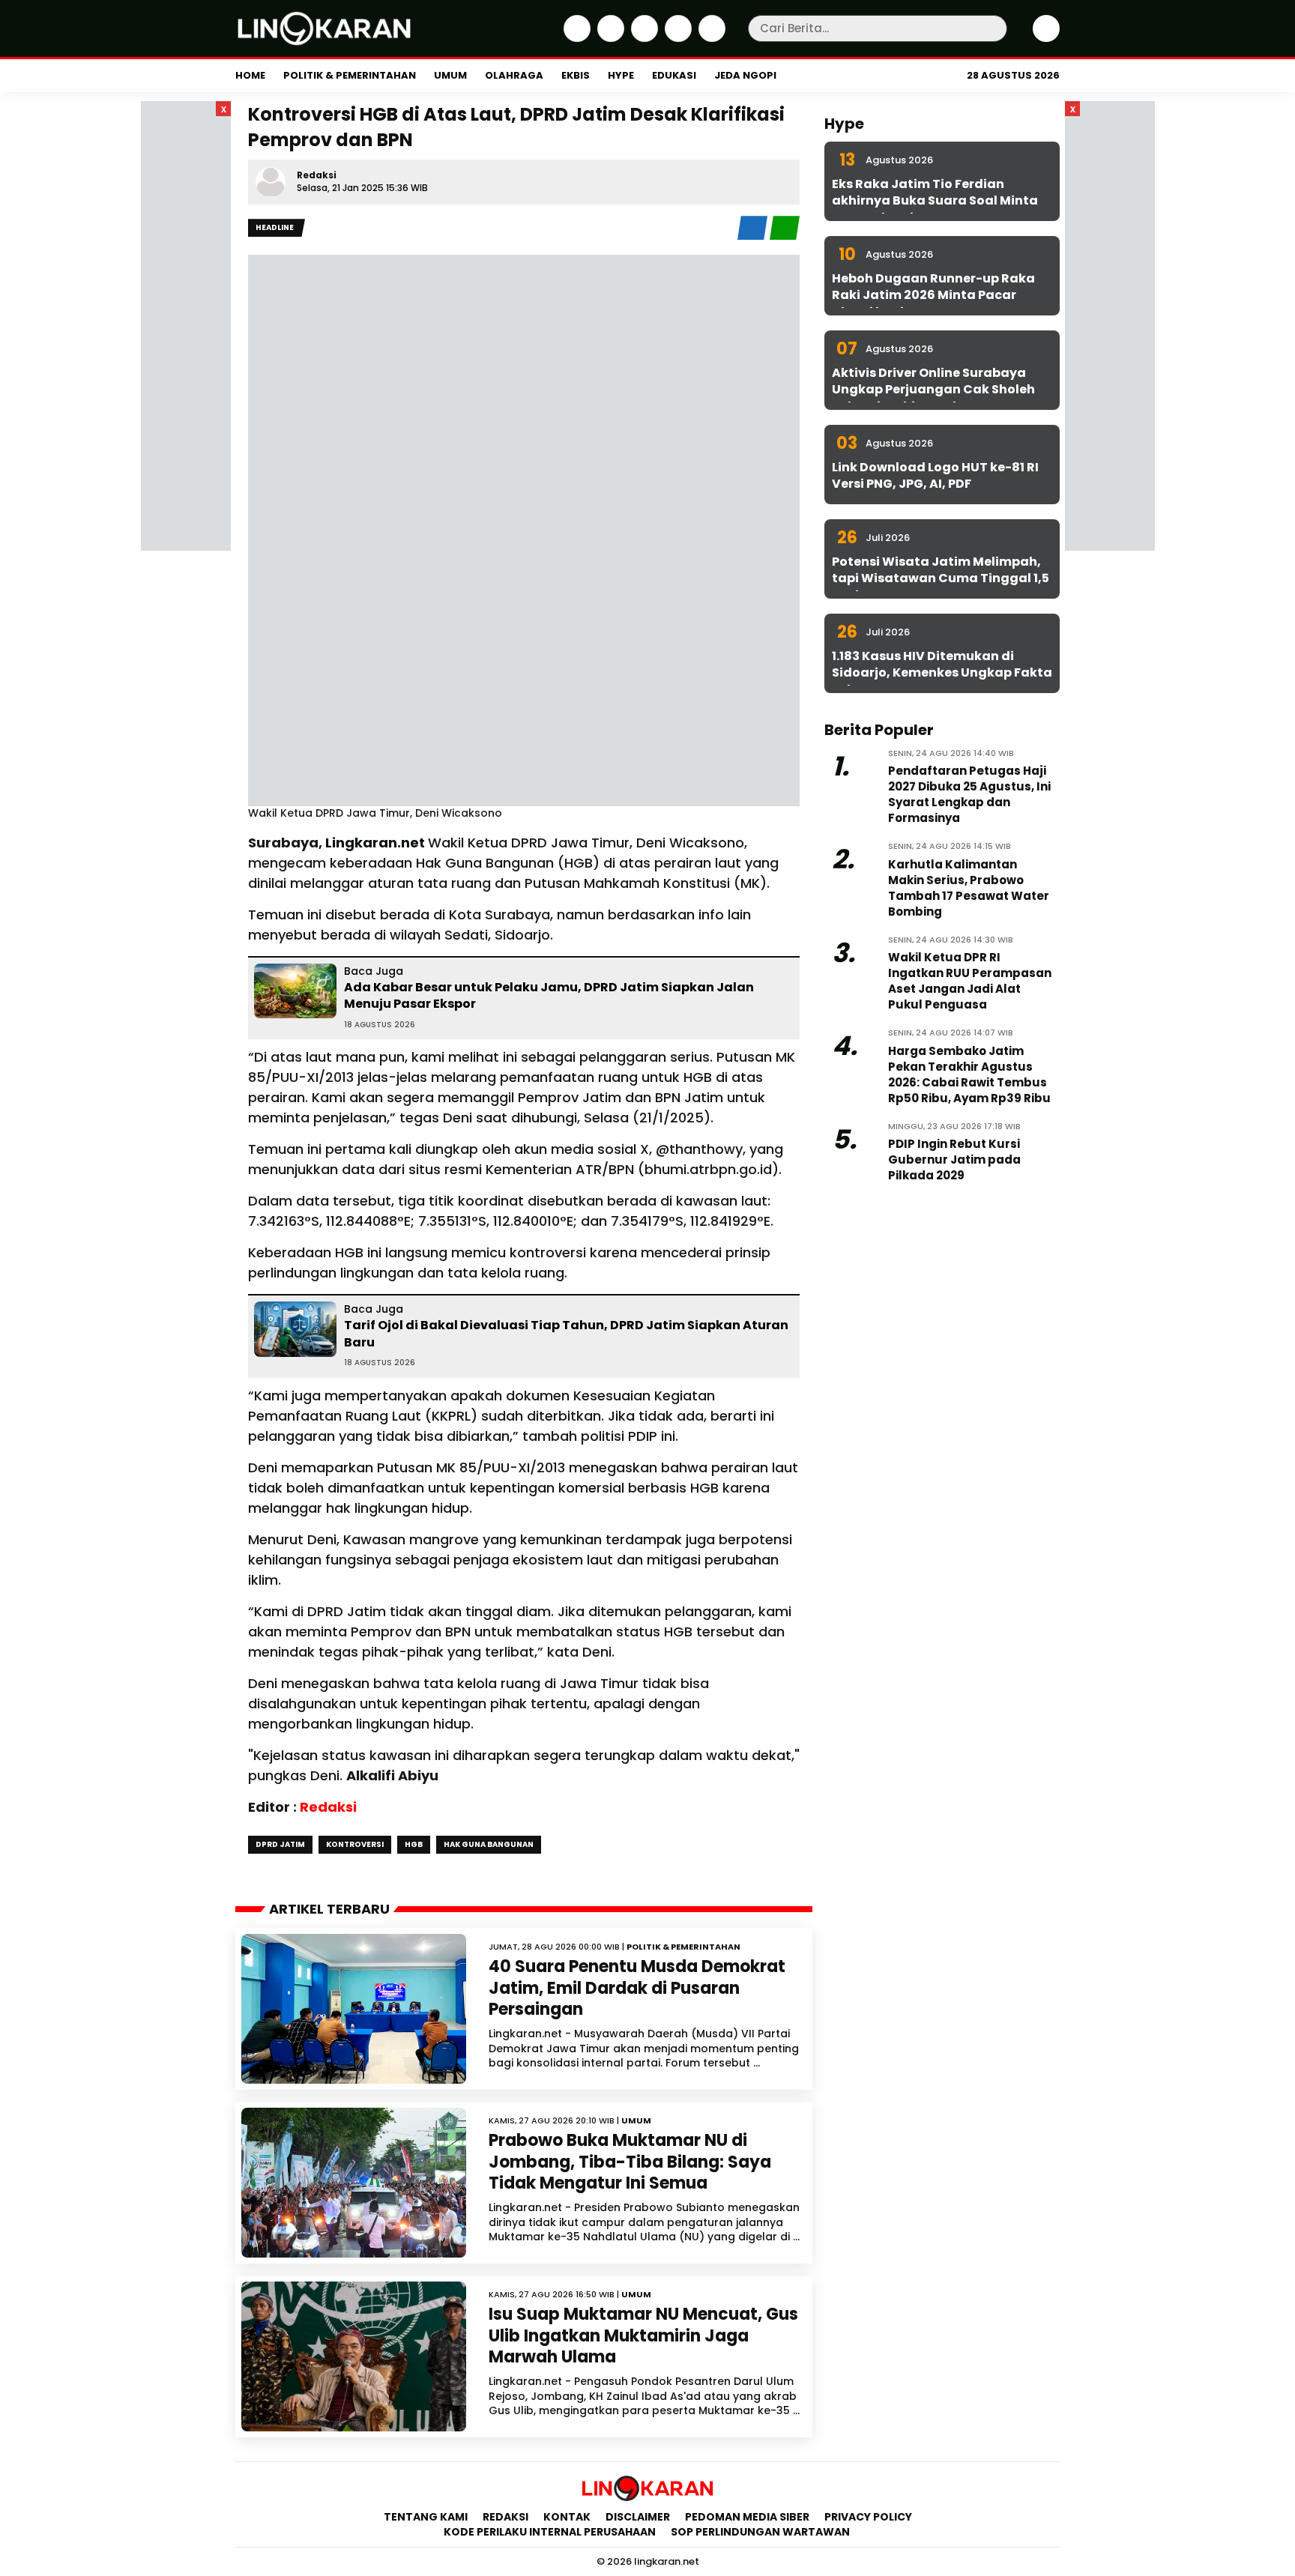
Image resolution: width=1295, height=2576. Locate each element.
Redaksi (317, 175)
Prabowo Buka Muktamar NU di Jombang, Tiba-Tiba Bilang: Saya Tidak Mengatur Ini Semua (630, 2162)
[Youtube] (710, 38)
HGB (414, 1844)
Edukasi (674, 75)
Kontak (567, 2517)
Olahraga (514, 75)
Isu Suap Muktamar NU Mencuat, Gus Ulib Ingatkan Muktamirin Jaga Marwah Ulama (643, 2335)
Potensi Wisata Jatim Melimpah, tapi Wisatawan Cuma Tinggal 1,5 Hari (941, 578)
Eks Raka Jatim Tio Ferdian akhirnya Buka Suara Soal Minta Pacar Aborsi (935, 201)
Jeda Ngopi (745, 75)
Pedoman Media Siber (747, 2517)
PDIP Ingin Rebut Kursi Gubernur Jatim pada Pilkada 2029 (954, 1159)
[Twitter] (609, 38)
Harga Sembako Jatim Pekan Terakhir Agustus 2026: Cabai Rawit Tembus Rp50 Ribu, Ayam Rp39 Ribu (969, 1074)
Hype (621, 75)
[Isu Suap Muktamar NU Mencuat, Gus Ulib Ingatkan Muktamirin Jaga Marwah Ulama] (354, 2356)
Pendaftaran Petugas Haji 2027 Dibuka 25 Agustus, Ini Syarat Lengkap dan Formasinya (969, 794)
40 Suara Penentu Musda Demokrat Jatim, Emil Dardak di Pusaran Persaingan (637, 1988)
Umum (450, 75)
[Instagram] (643, 38)
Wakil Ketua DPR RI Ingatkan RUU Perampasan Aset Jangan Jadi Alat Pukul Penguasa (970, 981)
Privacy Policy (868, 2517)
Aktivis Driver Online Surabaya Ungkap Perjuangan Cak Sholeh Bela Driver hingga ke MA (933, 390)
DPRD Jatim (280, 1844)
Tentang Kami (426, 2517)
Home (250, 75)
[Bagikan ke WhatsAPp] (785, 236)
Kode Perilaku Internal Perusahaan (550, 2532)
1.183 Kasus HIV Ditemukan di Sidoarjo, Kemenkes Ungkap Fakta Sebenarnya (942, 673)
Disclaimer (638, 2517)
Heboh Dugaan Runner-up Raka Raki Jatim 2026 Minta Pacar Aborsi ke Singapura (933, 295)
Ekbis (576, 75)
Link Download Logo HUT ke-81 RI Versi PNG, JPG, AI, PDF (935, 475)
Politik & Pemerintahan (350, 75)
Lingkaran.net (377, 843)
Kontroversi (355, 1844)
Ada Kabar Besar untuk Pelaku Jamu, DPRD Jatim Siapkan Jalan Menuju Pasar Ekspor (549, 995)
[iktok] (676, 38)
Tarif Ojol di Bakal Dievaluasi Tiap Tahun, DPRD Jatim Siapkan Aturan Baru (566, 1333)
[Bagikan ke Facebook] (754, 236)
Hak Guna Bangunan (489, 1844)
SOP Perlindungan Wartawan (761, 2532)
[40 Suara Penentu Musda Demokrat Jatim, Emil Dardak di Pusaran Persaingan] (354, 2009)
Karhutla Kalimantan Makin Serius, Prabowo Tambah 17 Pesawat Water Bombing (969, 888)
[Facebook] (575, 38)
